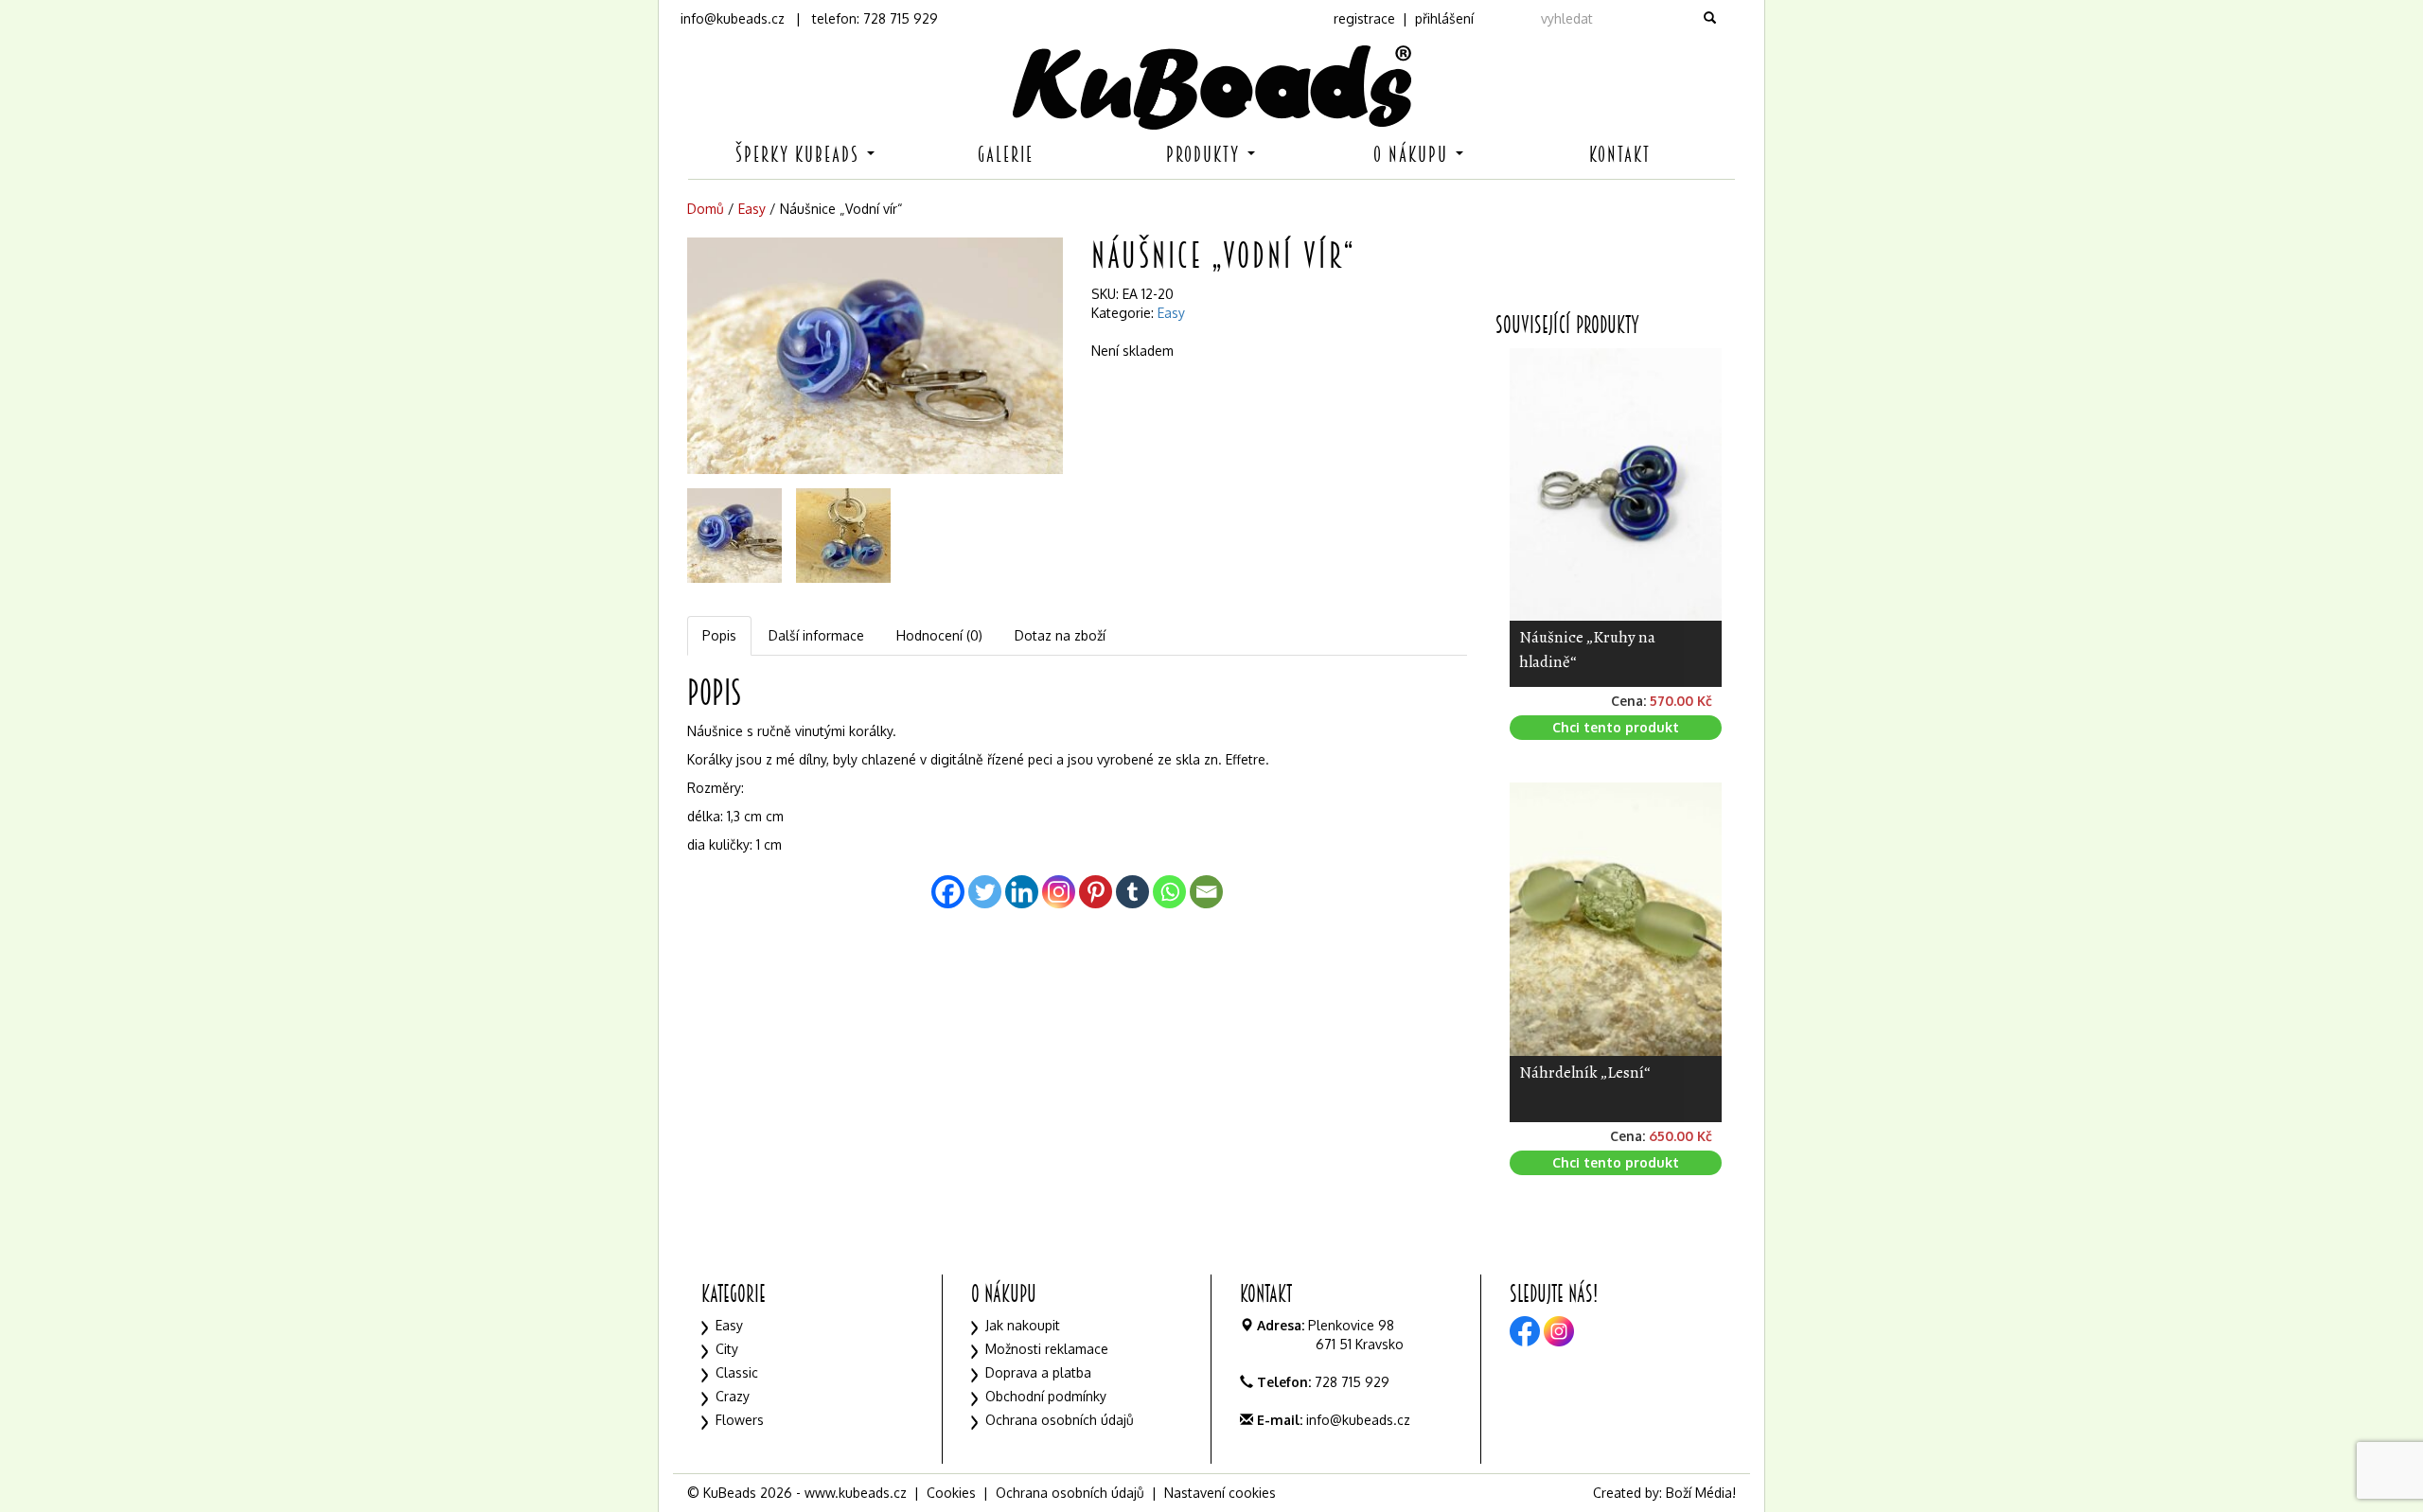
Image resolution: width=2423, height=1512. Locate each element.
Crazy (733, 1396)
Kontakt (1620, 155)
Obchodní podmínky (1046, 1396)
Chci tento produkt (1616, 727)
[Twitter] (985, 892)
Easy (752, 209)
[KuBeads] (1211, 88)
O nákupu (1414, 155)
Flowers (740, 1420)
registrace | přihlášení (1404, 18)
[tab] (720, 636)
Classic (737, 1372)
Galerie (1006, 155)
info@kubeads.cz (733, 18)
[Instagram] (1059, 892)
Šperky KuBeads (800, 155)
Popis (719, 635)
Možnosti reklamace (1047, 1349)
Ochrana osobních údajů (1060, 1420)
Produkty (1206, 155)
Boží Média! (1701, 1493)
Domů (706, 209)
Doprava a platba (1038, 1372)
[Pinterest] (1096, 892)
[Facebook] (948, 892)
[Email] (1206, 892)
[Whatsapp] (1169, 892)
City (727, 1349)
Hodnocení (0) (939, 635)
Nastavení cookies (1220, 1493)
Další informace (816, 635)
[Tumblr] (1132, 892)
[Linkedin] (1022, 892)
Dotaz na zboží (1060, 635)
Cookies (951, 1493)
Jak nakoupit (1023, 1325)
